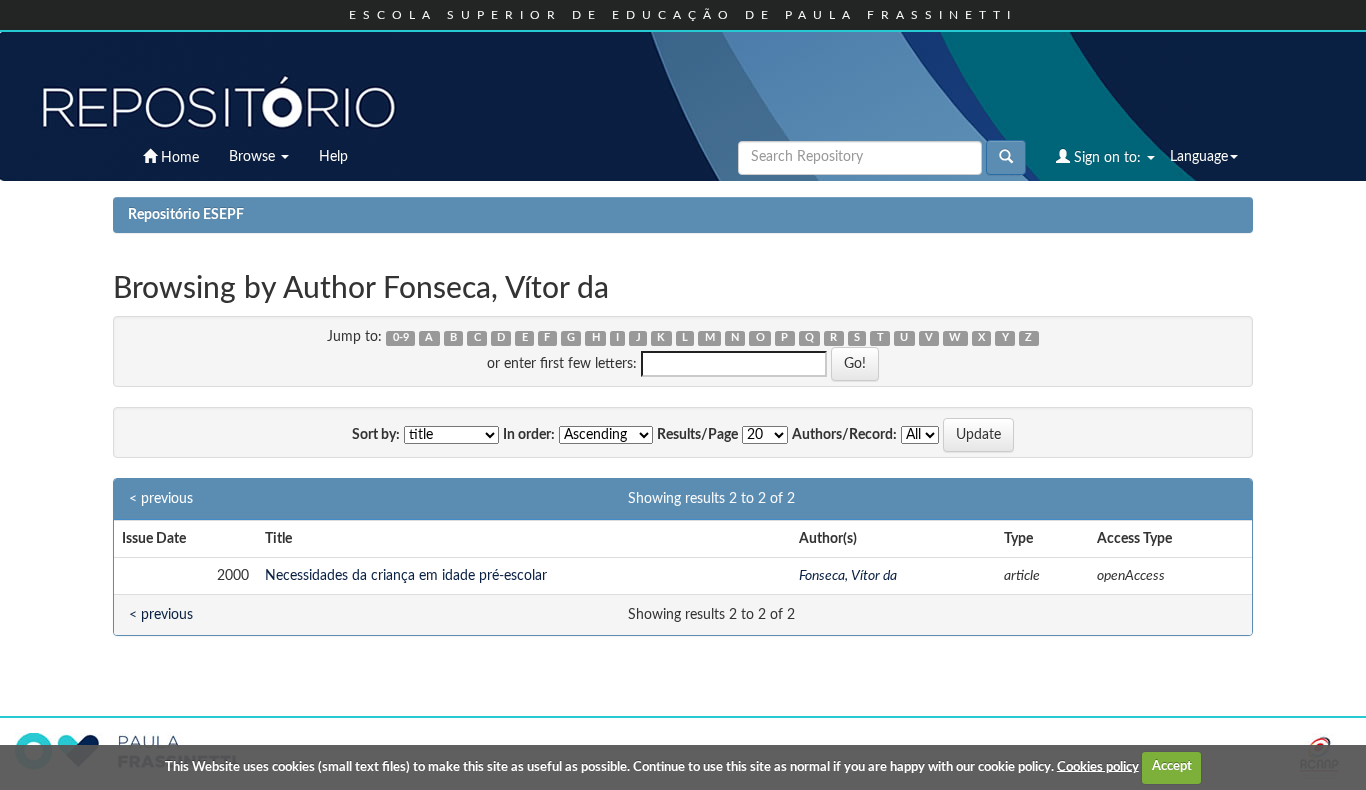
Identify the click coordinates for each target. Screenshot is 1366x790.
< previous (161, 499)
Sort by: (376, 435)
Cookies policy (1098, 766)
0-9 (401, 338)
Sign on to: (1107, 158)
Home (178, 158)
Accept (1172, 766)
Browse (254, 157)
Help (333, 157)
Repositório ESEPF (186, 215)
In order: (529, 435)
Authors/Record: (844, 435)
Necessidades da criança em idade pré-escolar (406, 576)
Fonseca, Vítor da (848, 576)
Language (1199, 157)
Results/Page (697, 435)
